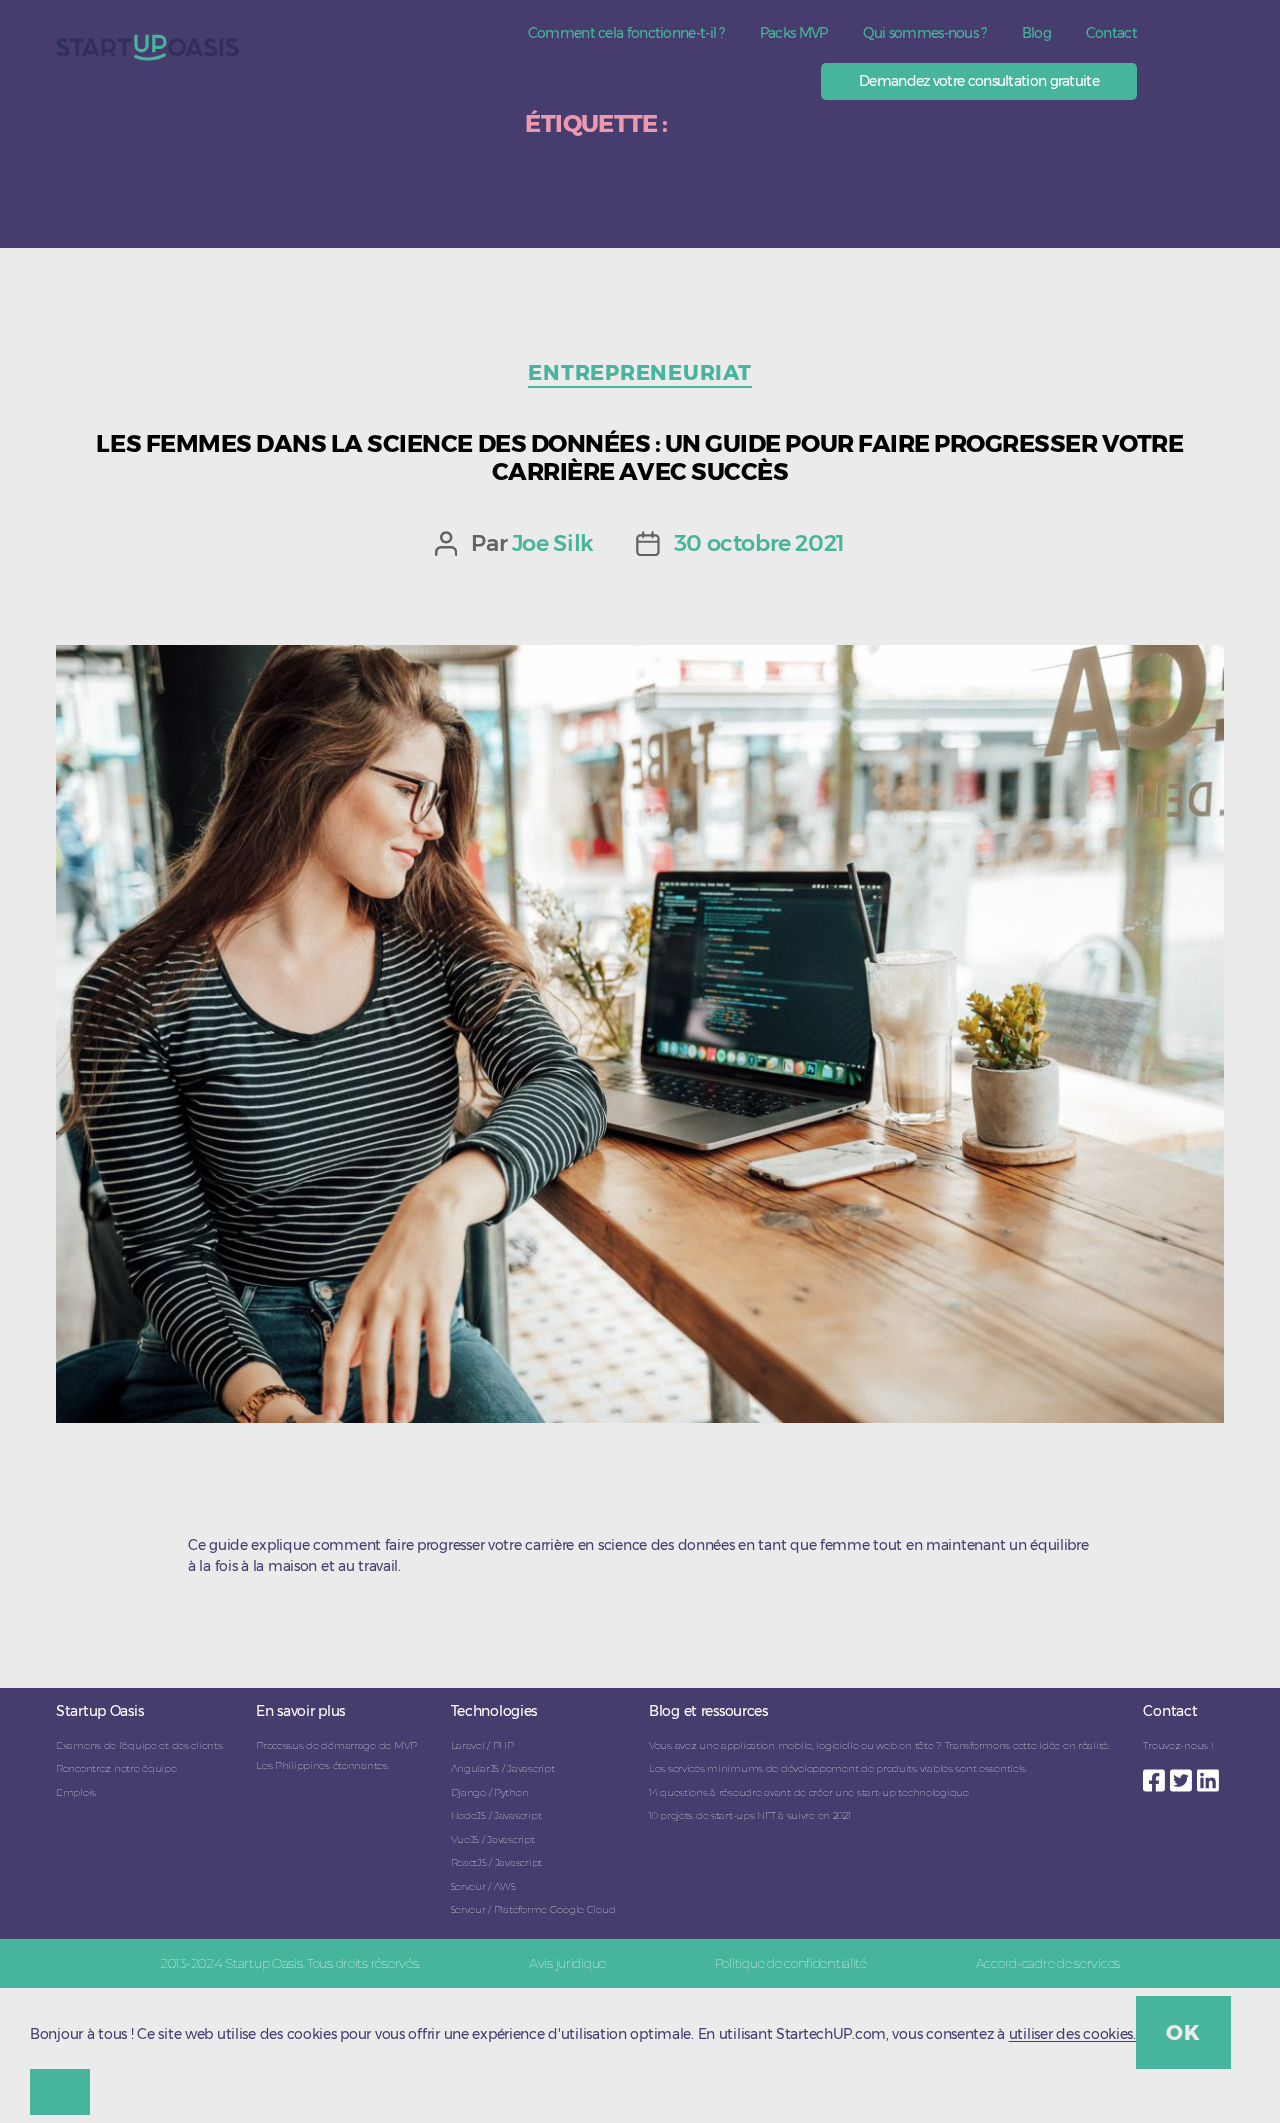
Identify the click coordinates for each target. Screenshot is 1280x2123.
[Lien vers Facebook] (1156, 1775)
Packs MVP (794, 33)
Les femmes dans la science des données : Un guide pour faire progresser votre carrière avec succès (639, 457)
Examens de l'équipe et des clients (139, 1745)
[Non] (60, 2092)
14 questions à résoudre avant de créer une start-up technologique (809, 1792)
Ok (1183, 2032)
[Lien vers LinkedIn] (1210, 1775)
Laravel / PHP (482, 1745)
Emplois (76, 1792)
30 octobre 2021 (759, 543)
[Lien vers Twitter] (1183, 1775)
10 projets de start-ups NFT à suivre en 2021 (750, 1815)
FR (1180, 53)
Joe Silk (553, 543)
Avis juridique (567, 1963)
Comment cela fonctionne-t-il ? (626, 33)
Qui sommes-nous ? (925, 33)
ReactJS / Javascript (496, 1862)
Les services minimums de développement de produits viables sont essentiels (837, 1768)
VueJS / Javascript (493, 1839)
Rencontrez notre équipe (116, 1768)
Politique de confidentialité (791, 1963)
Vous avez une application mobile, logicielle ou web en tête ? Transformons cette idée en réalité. (879, 1745)
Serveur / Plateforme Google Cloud (533, 1909)
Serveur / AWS (483, 1886)
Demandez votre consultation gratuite (979, 81)
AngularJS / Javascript (503, 1768)
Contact (1111, 33)
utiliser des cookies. (1072, 2035)
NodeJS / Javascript (496, 1815)
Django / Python (490, 1792)
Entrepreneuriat (640, 372)
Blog (1036, 33)
